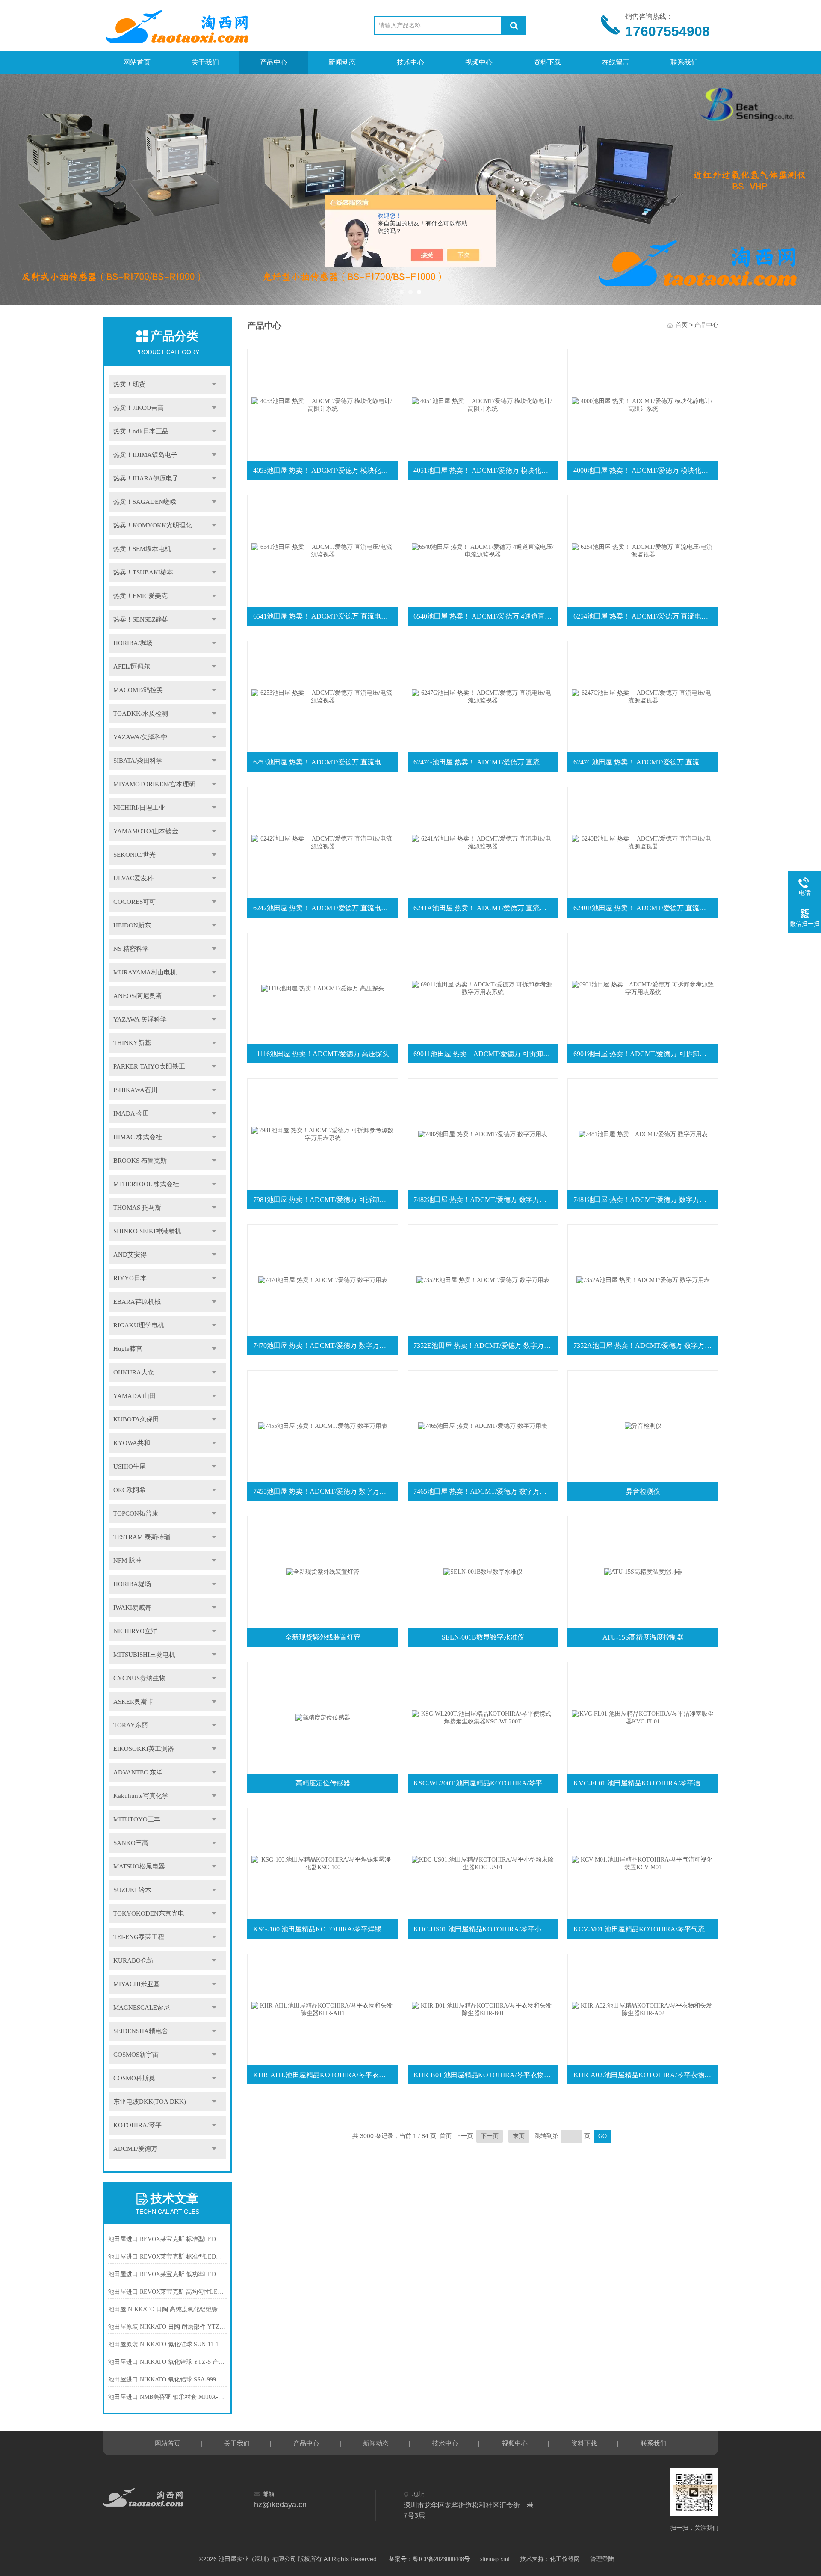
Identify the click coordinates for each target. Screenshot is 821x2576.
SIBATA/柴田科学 (138, 761)
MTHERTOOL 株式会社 (146, 1184)
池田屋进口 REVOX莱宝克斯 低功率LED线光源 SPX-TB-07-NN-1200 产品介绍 (167, 2274)
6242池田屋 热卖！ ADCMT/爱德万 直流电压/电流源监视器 (325, 908)
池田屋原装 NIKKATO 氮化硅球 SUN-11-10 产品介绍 (167, 2344)
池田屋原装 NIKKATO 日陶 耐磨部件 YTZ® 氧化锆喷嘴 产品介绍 (167, 2327)
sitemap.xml (495, 2559)
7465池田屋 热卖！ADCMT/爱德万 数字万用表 (483, 1491)
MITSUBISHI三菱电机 (144, 1655)
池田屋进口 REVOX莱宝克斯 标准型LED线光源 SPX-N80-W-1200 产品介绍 (167, 2257)
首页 (682, 325)
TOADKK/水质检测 (141, 714)
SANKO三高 (131, 1843)
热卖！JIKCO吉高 (139, 408)
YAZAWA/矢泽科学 (140, 737)
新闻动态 (342, 62)
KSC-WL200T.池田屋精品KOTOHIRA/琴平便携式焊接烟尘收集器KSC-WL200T (485, 1783)
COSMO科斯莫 (134, 2078)
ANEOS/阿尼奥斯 (138, 996)
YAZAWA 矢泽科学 (140, 1019)
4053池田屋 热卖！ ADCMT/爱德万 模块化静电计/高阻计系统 (325, 470)
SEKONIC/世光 (134, 855)
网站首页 (137, 62)
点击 (214, 384)
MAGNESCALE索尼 (142, 2008)
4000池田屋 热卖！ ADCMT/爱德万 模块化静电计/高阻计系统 (645, 470)
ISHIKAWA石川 (135, 1090)
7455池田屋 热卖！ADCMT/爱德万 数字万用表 (323, 1491)
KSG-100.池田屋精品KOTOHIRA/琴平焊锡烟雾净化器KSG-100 (325, 1929)
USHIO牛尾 (130, 1466)
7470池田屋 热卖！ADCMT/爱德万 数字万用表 (323, 1346)
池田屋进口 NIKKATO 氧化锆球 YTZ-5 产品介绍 (167, 2362)
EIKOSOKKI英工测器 (144, 1749)
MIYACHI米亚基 (137, 1984)
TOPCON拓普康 (136, 1513)
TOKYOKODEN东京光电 (149, 1913)
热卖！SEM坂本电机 (142, 549)
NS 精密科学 (131, 949)
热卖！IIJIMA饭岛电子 (145, 455)
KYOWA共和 (132, 1443)
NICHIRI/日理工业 (139, 808)
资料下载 (547, 62)
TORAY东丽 (131, 1725)
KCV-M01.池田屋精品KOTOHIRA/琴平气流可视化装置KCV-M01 (645, 1929)
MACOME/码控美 (138, 690)
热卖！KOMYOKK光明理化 (153, 525)
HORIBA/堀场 (133, 643)
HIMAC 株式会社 (138, 1137)
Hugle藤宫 (128, 1349)
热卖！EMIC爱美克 (140, 596)
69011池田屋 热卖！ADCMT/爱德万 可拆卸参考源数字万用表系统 (485, 1054)
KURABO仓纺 (133, 1960)
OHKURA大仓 (134, 1372)
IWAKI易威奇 (132, 1608)
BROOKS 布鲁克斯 (140, 1161)
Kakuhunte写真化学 (141, 1796)
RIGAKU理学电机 (139, 1325)
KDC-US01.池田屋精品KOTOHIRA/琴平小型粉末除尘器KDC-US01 (485, 1929)
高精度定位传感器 (323, 1783)
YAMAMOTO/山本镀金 (146, 831)
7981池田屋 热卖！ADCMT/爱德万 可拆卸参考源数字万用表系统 (325, 1200)
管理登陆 (602, 2559)
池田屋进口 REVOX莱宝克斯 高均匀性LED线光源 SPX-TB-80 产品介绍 (167, 2292)
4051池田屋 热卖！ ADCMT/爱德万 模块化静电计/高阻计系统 (485, 470)
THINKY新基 (132, 1043)
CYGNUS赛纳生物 (139, 1678)
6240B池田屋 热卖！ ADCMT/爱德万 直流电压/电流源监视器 (645, 908)
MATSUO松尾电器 (139, 1866)
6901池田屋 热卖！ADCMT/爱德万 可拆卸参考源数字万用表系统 (645, 1054)
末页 (519, 2136)
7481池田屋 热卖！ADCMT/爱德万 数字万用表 (643, 1200)
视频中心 (479, 62)
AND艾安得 (130, 1255)
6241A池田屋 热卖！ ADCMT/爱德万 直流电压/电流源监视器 (485, 908)
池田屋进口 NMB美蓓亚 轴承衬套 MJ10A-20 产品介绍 (167, 2397)
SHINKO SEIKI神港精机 (147, 1231)
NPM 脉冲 (127, 1560)
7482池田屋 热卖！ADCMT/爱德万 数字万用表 (483, 1200)
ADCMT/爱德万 (135, 2149)
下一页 (490, 2136)
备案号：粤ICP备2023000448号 (429, 2559)
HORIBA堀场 (132, 1584)
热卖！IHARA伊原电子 (146, 478)
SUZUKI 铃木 (132, 1890)
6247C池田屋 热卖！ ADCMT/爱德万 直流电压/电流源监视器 (645, 762)
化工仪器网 (565, 2559)
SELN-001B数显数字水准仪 (483, 1637)
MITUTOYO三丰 (137, 1819)
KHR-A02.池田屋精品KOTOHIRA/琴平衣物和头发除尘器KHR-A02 (645, 2075)
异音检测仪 (643, 1491)
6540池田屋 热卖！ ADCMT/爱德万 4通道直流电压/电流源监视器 (485, 616)
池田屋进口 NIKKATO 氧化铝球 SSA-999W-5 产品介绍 (167, 2379)
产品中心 (274, 62)
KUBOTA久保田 (136, 1419)
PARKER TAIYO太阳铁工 (149, 1066)
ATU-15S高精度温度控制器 (643, 1637)
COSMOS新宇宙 (136, 2055)
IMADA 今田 (131, 1113)
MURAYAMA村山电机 (145, 972)
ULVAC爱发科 (133, 878)
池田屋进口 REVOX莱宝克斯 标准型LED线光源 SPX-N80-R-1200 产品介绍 (167, 2239)
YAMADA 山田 (134, 1396)
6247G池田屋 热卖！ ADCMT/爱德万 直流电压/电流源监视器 (485, 762)
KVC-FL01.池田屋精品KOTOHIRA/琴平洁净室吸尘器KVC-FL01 (645, 1783)
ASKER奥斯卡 (133, 1702)
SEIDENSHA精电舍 (141, 2031)
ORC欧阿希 (130, 1490)
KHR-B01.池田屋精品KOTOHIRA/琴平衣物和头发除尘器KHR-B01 (485, 2075)
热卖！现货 (129, 384)
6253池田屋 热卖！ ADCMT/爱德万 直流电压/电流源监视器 (325, 762)
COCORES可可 (134, 902)
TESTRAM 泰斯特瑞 (142, 1537)
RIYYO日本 (130, 1278)
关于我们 (205, 62)
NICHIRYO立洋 (135, 1631)
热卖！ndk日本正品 (141, 431)
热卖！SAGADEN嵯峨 (145, 502)
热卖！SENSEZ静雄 (141, 619)
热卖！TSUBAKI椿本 (143, 572)
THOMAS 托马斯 (137, 1208)
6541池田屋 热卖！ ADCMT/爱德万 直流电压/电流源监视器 (325, 616)
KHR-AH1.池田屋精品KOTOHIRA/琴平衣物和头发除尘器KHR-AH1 (325, 2075)
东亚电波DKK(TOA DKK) (150, 2102)
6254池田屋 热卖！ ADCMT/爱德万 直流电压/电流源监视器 (645, 616)
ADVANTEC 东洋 (138, 1772)
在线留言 (616, 62)
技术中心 (410, 62)
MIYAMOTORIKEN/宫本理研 (154, 784)
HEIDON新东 (132, 925)
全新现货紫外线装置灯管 (323, 1637)
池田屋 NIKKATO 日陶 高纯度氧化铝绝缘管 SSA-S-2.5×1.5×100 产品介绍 (167, 2309)
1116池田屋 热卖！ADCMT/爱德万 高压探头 (323, 1054)
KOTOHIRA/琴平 (137, 2125)
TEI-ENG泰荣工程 (139, 1937)
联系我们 (684, 62)
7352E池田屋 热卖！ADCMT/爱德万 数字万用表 (485, 1346)
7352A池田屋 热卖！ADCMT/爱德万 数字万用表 (645, 1346)
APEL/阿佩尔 (132, 666)
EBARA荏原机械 (137, 1302)
